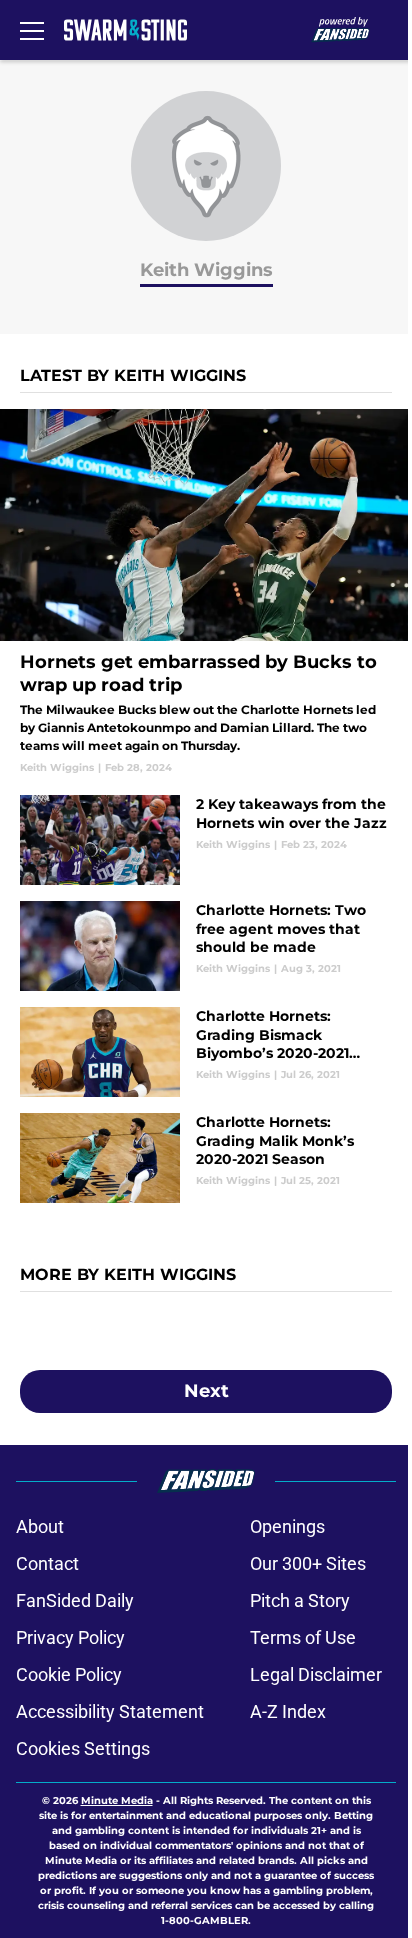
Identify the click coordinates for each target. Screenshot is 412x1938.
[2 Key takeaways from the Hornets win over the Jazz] (206, 840)
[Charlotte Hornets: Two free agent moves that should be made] (206, 946)
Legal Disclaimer (316, 1674)
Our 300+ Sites (308, 1563)
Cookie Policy (69, 1674)
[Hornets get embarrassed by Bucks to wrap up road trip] (206, 592)
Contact (47, 1563)
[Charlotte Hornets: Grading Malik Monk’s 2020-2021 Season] (206, 1158)
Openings (287, 1526)
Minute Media (117, 1800)
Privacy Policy (70, 1637)
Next (206, 1391)
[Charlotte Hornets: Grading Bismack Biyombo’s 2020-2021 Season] (206, 1052)
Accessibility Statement (110, 1711)
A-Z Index (288, 1711)
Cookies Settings (83, 1748)
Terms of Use (303, 1637)
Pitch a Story (300, 1600)
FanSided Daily (75, 1600)
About (40, 1526)
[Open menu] (32, 30)
